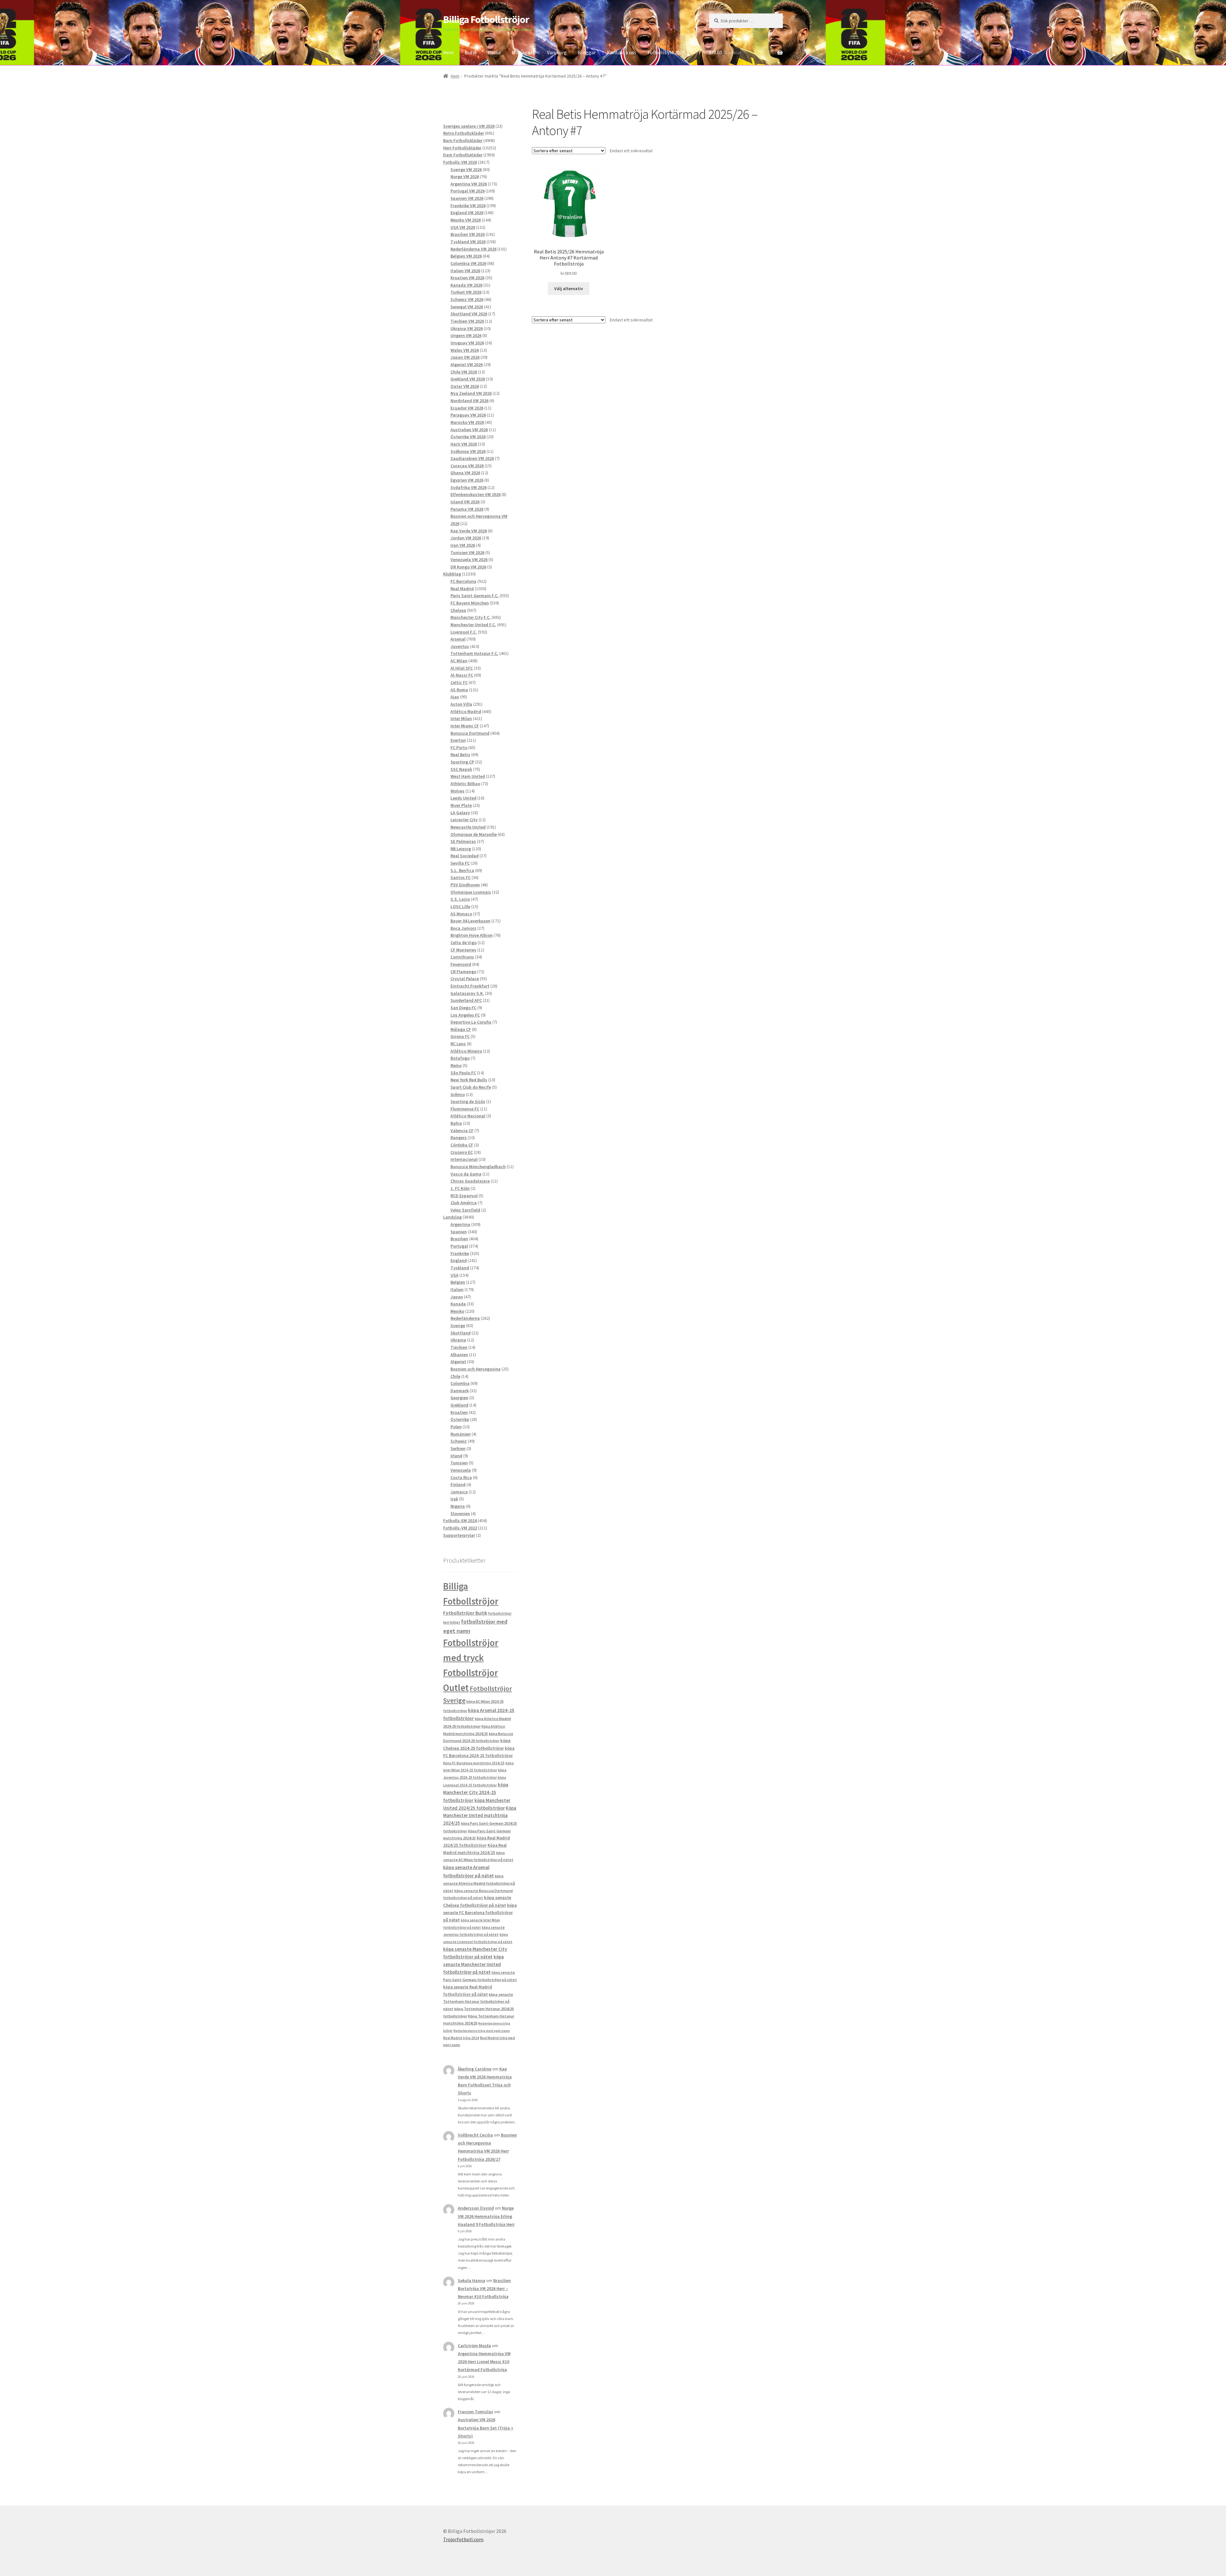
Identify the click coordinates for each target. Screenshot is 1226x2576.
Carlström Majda (474, 2346)
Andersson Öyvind (476, 2208)
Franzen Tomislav (476, 2412)
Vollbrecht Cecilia (475, 2135)
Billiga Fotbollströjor (486, 19)
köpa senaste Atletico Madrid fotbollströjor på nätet (479, 1883)
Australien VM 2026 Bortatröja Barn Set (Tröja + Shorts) (486, 2428)
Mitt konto (524, 52)
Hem (448, 52)
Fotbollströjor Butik (465, 1613)
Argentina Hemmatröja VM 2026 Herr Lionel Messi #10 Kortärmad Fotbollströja (484, 2362)
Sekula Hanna (472, 2280)
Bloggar (587, 52)
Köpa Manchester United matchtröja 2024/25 (480, 1816)
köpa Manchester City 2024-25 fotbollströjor (476, 1792)
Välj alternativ (569, 289)
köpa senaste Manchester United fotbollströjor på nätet (473, 1964)
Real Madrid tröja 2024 (461, 2038)
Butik (471, 52)
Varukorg (557, 52)
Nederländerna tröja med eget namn (482, 2031)
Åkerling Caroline (475, 2069)
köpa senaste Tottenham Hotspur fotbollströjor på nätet (478, 2001)
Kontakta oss (622, 52)
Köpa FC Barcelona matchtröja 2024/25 (474, 1763)
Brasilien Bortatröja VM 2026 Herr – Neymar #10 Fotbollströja (484, 2288)
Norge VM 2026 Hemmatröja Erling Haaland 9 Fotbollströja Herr (486, 2216)
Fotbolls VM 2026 (666, 52)
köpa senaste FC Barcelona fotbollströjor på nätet (480, 1913)
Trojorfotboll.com (463, 2539)
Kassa (494, 52)
